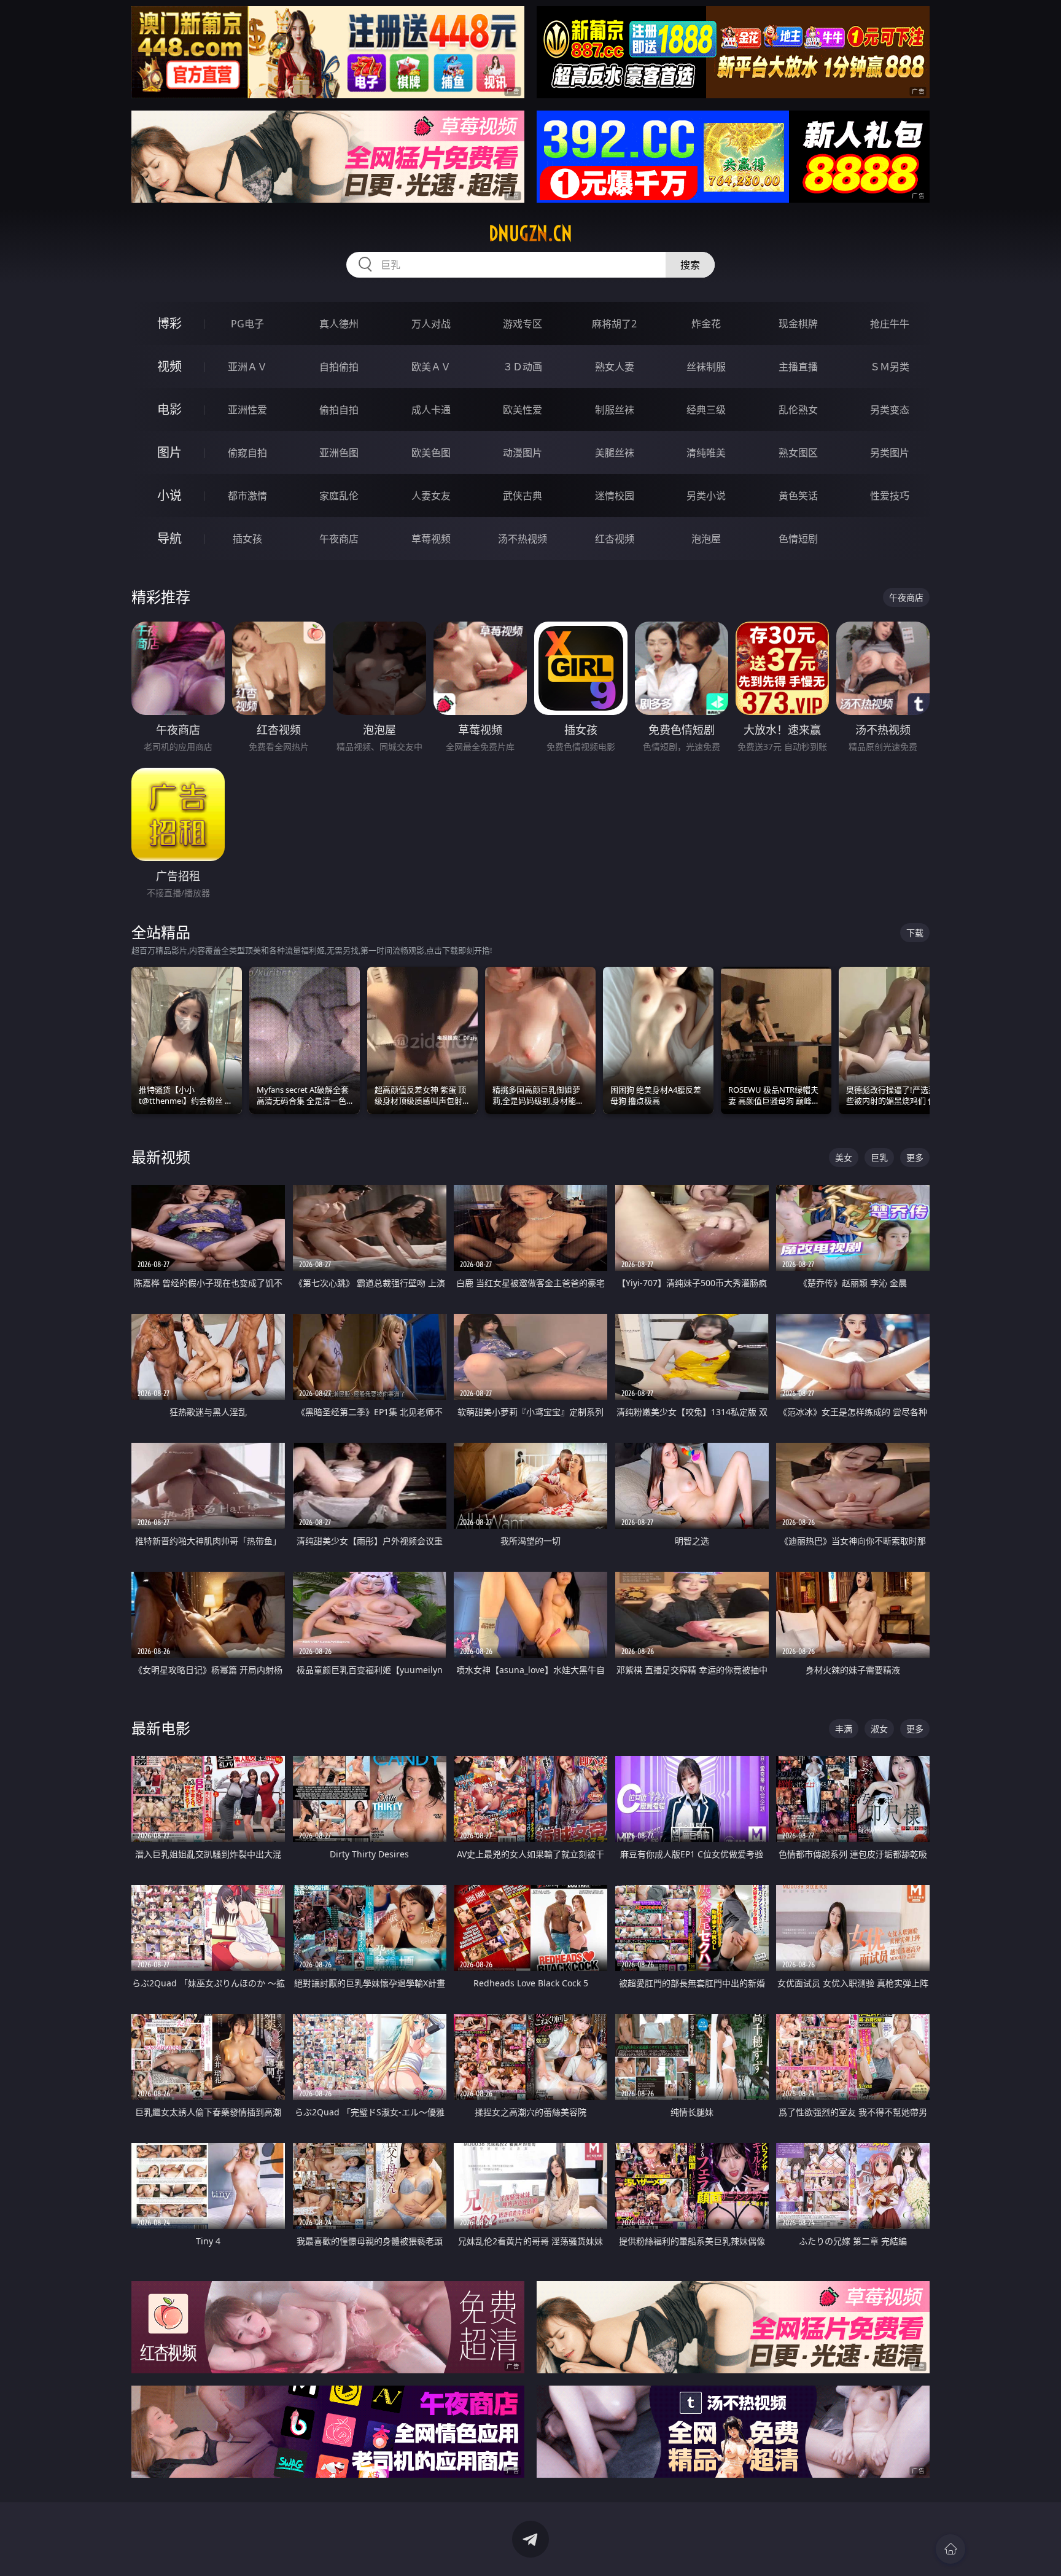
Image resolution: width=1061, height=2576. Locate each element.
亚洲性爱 (247, 410)
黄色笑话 (798, 496)
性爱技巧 (890, 496)
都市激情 (247, 496)
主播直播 (798, 367)
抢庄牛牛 (890, 324)
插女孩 (247, 539)
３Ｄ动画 (523, 367)
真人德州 (339, 324)
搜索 (690, 265)
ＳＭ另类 (890, 367)
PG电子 (247, 324)
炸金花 (706, 324)
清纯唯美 (706, 453)
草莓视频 (431, 539)
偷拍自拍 (339, 410)
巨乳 (879, 1157)
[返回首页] (950, 2549)
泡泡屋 (706, 539)
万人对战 (431, 324)
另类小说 (706, 496)
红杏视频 (615, 539)
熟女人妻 (615, 367)
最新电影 (161, 1728)
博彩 (169, 323)
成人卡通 (431, 410)
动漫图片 (523, 453)
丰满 (844, 1729)
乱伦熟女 (798, 410)
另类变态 (890, 410)
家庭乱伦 (339, 496)
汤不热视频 (523, 539)
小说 (169, 495)
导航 (169, 538)
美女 (844, 1157)
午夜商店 (339, 539)
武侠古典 (523, 496)
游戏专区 (523, 324)
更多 (915, 1157)
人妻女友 (431, 496)
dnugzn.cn (530, 233)
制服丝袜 (615, 410)
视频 (169, 366)
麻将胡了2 (614, 324)
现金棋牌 (798, 324)
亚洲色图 (339, 453)
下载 (915, 933)
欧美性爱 (523, 410)
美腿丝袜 (615, 453)
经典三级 (706, 410)
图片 (169, 452)
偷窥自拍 (247, 453)
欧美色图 (431, 453)
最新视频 (161, 1157)
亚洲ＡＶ (247, 367)
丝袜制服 (706, 367)
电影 (169, 409)
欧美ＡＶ (431, 367)
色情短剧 (798, 539)
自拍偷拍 (339, 367)
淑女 (879, 1729)
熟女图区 (798, 453)
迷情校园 (615, 496)
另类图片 (890, 453)
